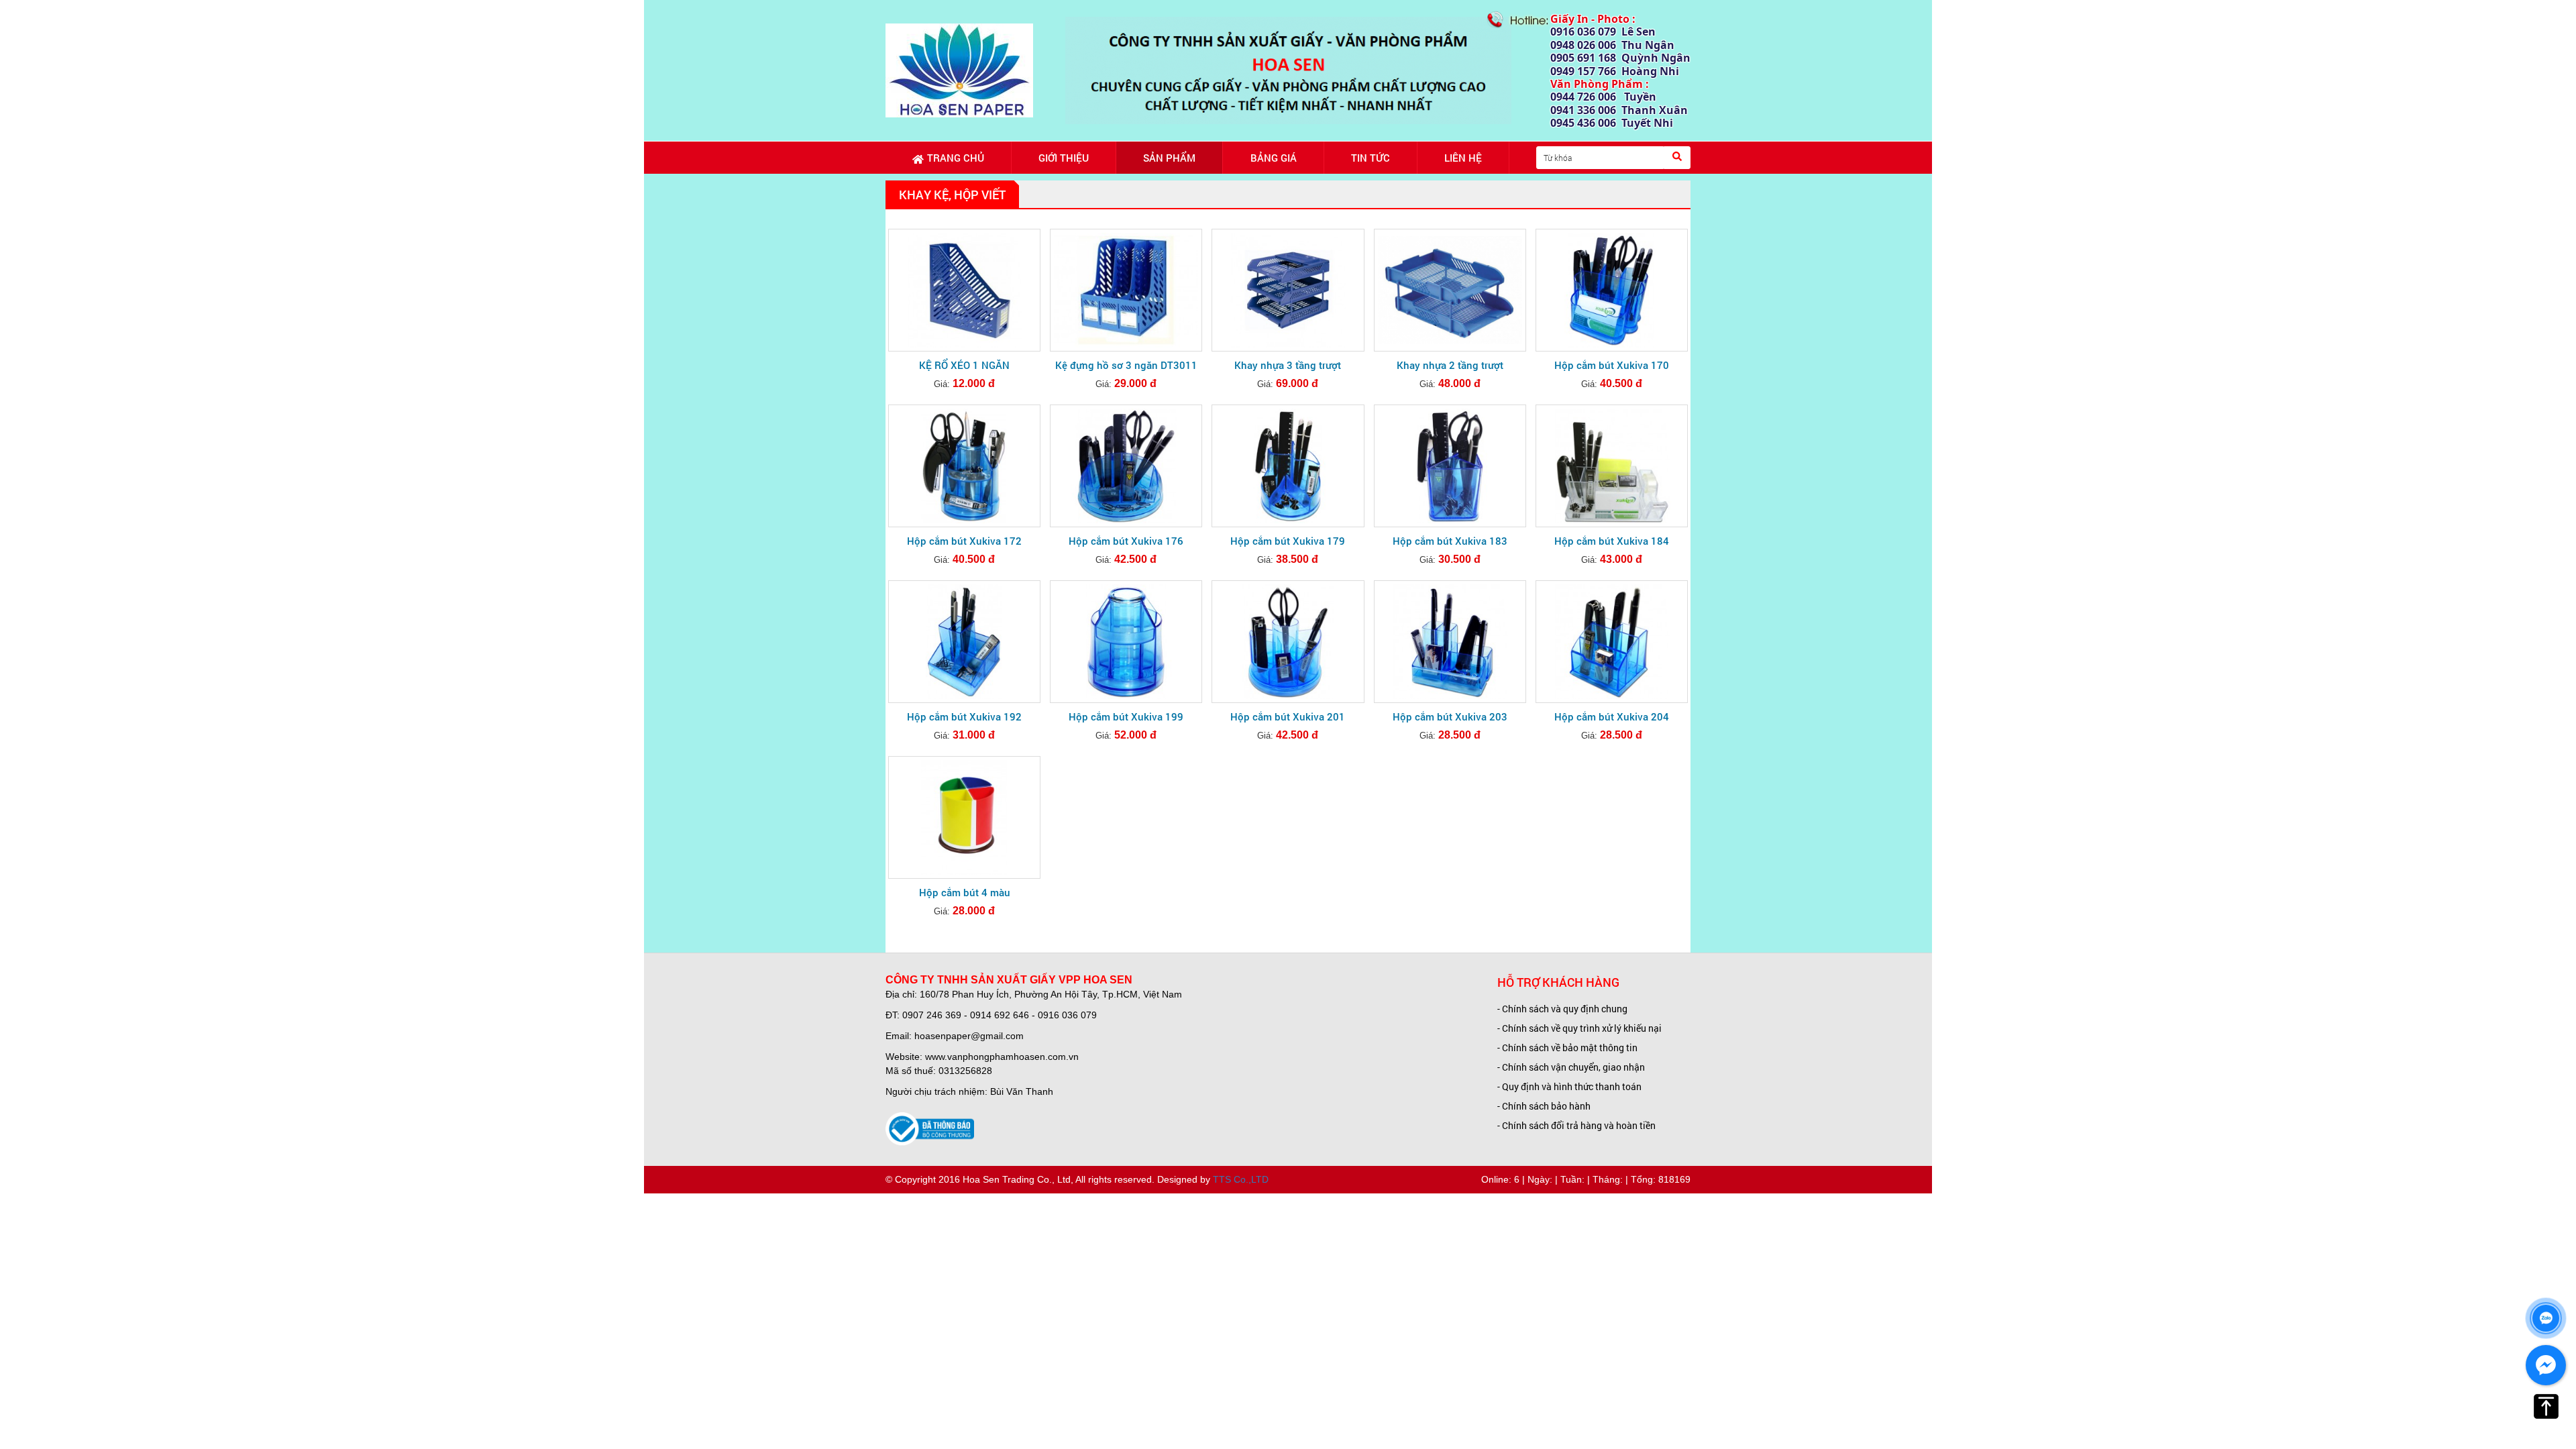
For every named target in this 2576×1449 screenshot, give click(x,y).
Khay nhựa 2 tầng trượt (1450, 365)
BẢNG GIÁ (1274, 158)
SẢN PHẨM (1169, 158)
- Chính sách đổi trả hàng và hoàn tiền (1576, 1125)
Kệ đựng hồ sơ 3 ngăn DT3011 (1126, 365)
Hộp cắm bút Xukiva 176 (1126, 541)
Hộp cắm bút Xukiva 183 (1450, 541)
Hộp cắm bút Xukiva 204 (1612, 716)
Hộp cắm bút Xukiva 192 (964, 716)
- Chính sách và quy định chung (1562, 1009)
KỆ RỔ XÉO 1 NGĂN (964, 365)
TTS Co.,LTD (1241, 1179)
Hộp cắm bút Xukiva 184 (1612, 541)
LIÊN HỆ (1463, 158)
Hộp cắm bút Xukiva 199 (1126, 716)
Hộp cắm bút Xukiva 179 (1288, 541)
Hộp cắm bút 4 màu (965, 892)
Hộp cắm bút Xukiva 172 (964, 541)
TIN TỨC (1371, 158)
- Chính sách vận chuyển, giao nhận (1571, 1067)
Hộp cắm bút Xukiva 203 (1450, 716)
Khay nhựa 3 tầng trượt (1288, 365)
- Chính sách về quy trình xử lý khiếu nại (1579, 1028)
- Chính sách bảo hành (1544, 1106)
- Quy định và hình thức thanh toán (1569, 1086)
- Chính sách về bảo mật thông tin (1567, 1048)
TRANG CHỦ (956, 158)
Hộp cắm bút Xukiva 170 (1612, 365)
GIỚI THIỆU (1064, 158)
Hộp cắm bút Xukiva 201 (1288, 716)
